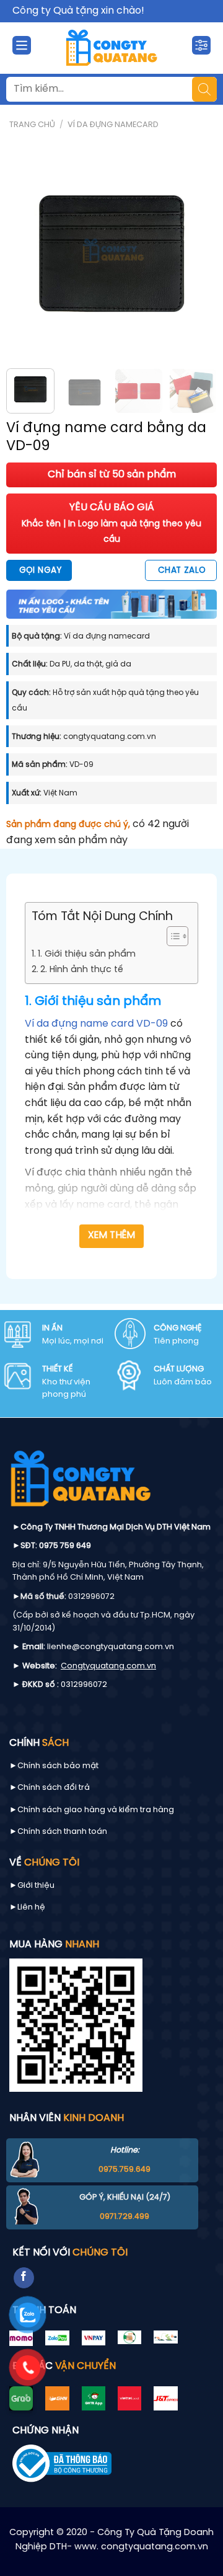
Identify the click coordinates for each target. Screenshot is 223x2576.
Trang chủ (32, 125)
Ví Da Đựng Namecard (113, 125)
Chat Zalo (182, 570)
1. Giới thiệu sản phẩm (87, 954)
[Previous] (26, 254)
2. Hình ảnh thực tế (82, 970)
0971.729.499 (125, 2217)
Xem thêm (112, 1236)
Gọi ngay (40, 570)
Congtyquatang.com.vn (108, 1666)
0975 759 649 (65, 1546)
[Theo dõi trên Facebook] (24, 2278)
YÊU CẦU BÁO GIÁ (111, 523)
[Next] (197, 254)
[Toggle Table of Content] (171, 936)
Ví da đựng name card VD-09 (96, 1024)
